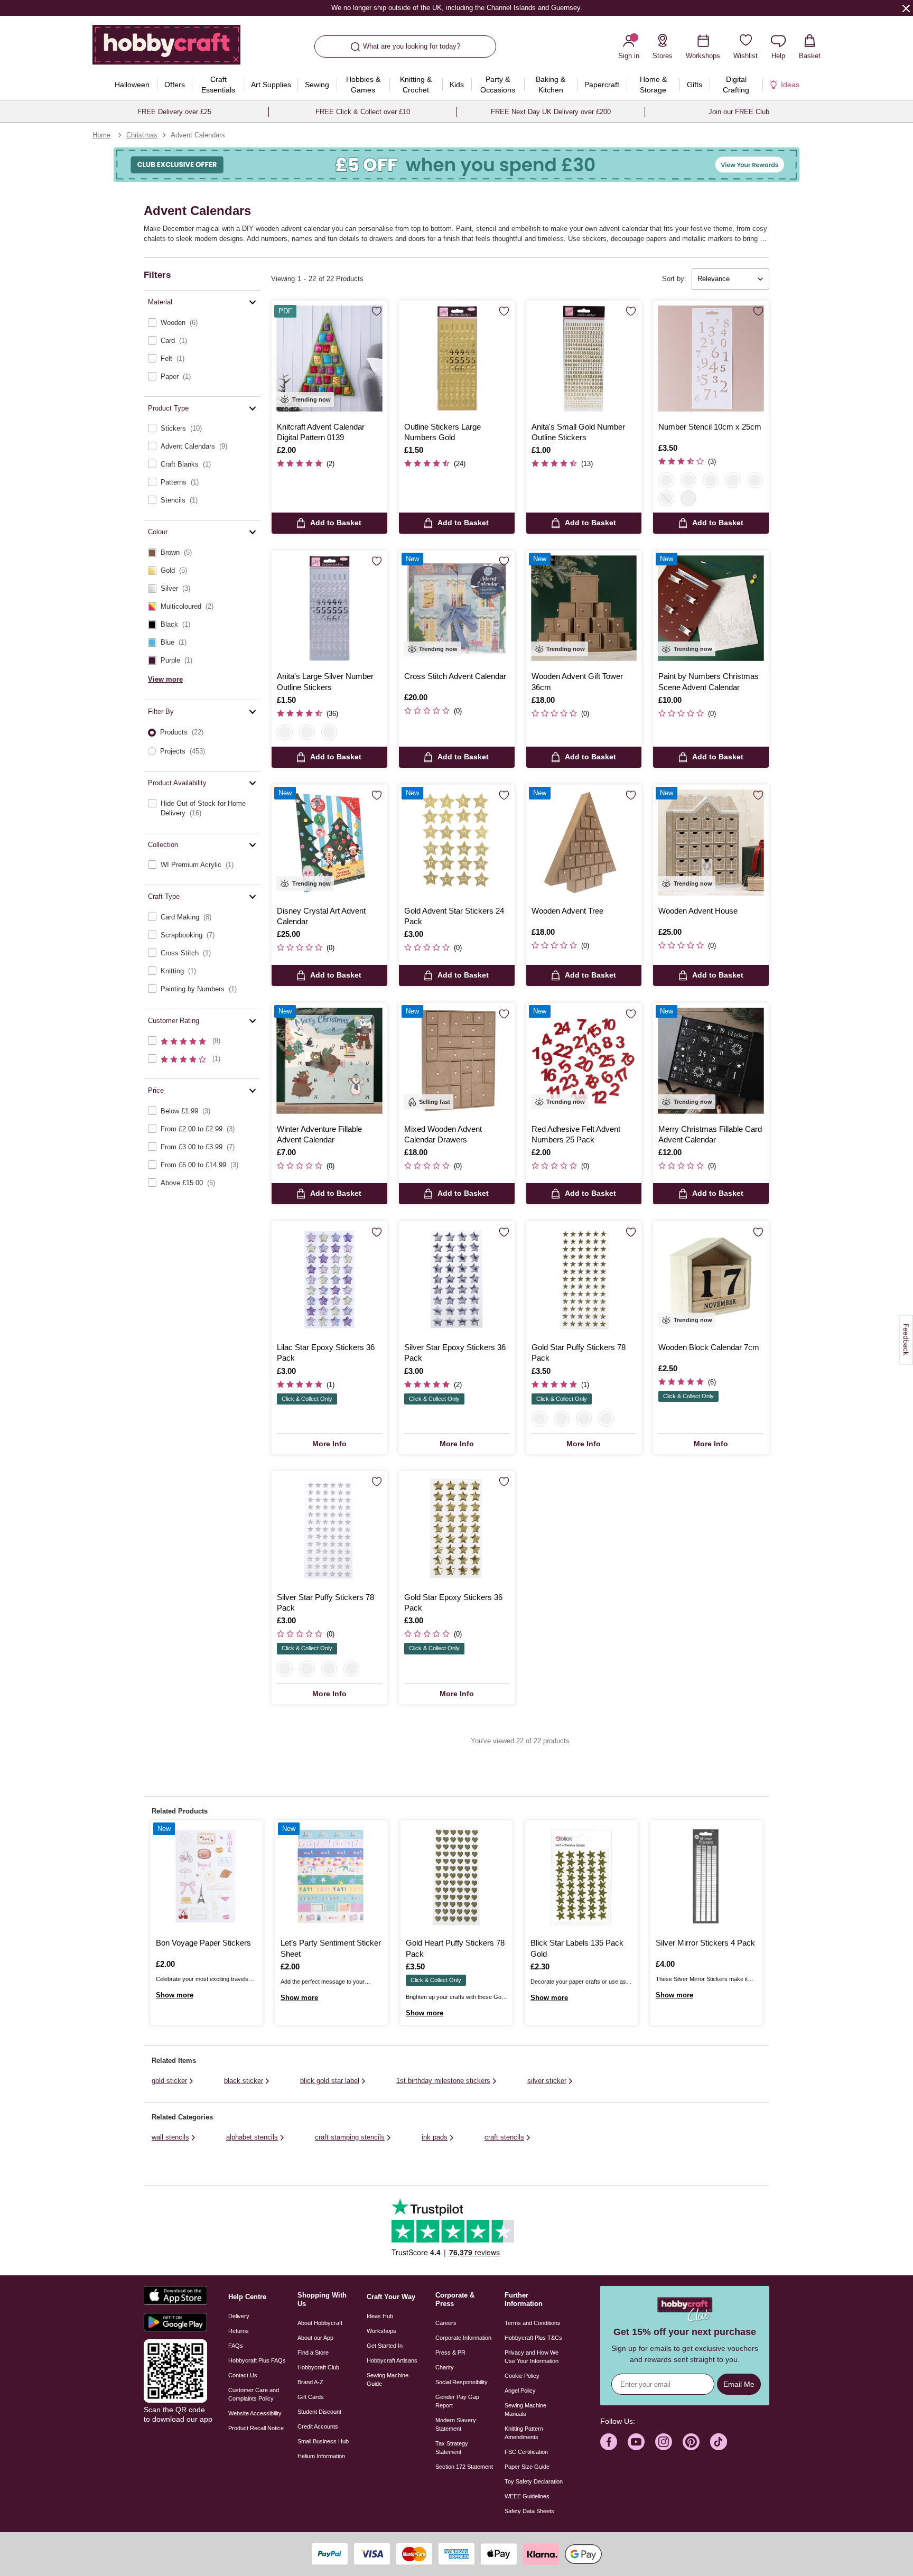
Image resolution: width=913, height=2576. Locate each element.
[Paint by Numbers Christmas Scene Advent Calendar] (711, 608)
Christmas (142, 135)
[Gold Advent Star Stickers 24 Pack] (457, 843)
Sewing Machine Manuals (525, 2410)
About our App (315, 2338)
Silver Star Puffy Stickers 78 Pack (325, 1602)
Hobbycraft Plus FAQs (257, 2360)
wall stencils (170, 2137)
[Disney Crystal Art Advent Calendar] (329, 843)
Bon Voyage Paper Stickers (203, 1943)
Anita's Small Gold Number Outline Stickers (578, 432)
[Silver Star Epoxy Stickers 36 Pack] (457, 1279)
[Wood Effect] (688, 480)
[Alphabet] (666, 498)
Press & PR (450, 2352)
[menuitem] (132, 85)
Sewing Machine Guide (388, 2379)
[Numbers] (666, 480)
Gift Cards (311, 2397)
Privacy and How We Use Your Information (532, 2357)
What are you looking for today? (412, 46)
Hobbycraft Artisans (392, 2360)
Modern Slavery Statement (456, 2424)
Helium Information (321, 2456)
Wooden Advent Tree (567, 911)
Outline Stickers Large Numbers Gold (442, 432)
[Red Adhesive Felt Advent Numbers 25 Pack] (584, 1061)
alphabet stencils (252, 2137)
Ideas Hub (380, 2316)
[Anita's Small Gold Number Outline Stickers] (584, 359)
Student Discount (319, 2412)
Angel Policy (520, 2391)
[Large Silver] (285, 732)
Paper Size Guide (527, 2467)
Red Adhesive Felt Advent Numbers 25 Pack (576, 1134)
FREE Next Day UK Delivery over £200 (551, 112)
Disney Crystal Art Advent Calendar (321, 916)
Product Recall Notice (256, 2428)
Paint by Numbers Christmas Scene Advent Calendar (709, 681)
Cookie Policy (522, 2376)
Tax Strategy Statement (452, 2448)
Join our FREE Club (739, 112)
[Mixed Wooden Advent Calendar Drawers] (457, 1061)
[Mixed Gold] (307, 732)
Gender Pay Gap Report (457, 2401)
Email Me (739, 2384)
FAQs (236, 2346)
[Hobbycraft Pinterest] (691, 2442)
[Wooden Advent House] (711, 843)
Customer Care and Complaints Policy (254, 2394)
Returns (239, 2331)
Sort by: (674, 279)
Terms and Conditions (533, 2323)
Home (101, 135)
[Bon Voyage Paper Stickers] (207, 1876)
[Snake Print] (711, 480)
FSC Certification (526, 2452)
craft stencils (504, 2137)
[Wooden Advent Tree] (584, 843)
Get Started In (385, 2346)
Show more (175, 1995)
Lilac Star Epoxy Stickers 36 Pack (326, 1352)
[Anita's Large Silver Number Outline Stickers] (329, 608)
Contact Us (243, 2375)
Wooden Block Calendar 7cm (709, 1347)
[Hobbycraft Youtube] (636, 2442)
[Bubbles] (733, 480)
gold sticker (169, 2081)
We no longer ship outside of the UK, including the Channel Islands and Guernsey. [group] (456, 8)
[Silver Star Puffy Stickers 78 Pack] (329, 1529)
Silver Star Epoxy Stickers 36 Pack (455, 1352)
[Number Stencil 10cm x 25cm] (711, 359)
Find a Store (313, 2352)
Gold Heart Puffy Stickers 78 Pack (455, 1948)
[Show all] (688, 498)
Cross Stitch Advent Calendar (455, 676)
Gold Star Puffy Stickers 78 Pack (579, 1352)
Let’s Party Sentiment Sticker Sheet (331, 1948)
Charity (445, 2367)
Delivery (239, 2316)
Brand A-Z (310, 2382)
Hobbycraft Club (318, 2367)
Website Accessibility (255, 2413)
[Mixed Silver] (329, 732)
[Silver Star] (562, 1419)
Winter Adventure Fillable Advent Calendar (319, 1134)
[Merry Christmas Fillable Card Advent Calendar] (711, 1061)
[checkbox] (202, 323)
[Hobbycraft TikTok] (719, 2442)
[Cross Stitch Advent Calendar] (457, 608)
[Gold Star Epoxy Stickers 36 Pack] (457, 1529)
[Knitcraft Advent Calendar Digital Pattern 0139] (329, 359)
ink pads (435, 2137)
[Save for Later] (377, 312)
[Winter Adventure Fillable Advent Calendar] (329, 1061)
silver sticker (547, 2081)
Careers (446, 2323)
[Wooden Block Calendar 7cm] (711, 1279)
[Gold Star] (539, 1419)
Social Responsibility (462, 2382)
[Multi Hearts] (755, 480)
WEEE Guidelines (527, 2496)
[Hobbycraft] (166, 49)
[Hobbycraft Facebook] (609, 2442)
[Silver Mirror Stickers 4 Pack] (706, 1876)
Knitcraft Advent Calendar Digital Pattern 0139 (321, 432)
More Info (329, 1444)
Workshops (381, 2331)
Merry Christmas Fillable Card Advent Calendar (710, 1134)
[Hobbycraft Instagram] (664, 2442)
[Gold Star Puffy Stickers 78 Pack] (584, 1279)
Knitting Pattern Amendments (524, 2433)
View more (165, 679)
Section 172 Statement (464, 2467)
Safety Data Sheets (529, 2511)
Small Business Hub (323, 2441)
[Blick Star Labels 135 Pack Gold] (581, 1876)
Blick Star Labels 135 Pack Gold (577, 1948)
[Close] (906, 8)
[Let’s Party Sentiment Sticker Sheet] (331, 1876)
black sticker (244, 2081)
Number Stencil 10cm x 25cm (710, 427)
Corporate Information (463, 2338)
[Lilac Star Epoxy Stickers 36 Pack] (329, 1279)
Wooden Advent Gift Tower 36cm (577, 681)
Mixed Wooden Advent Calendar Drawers (443, 1134)
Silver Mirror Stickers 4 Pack (705, 1943)
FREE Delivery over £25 (174, 112)
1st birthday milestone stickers (443, 2081)
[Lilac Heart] (584, 1419)
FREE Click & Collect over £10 (363, 112)
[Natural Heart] (606, 1419)
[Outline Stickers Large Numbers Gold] (457, 359)
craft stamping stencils (350, 2137)
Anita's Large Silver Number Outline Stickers (325, 681)
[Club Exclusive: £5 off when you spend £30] (456, 165)
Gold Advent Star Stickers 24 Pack (454, 916)
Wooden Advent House (698, 911)
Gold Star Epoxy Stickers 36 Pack (453, 1602)
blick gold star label (330, 2081)
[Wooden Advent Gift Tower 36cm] (584, 608)
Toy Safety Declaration (534, 2481)
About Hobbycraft (320, 2323)
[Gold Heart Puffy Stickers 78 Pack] (456, 1876)
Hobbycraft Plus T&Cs (533, 2338)
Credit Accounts (318, 2426)
